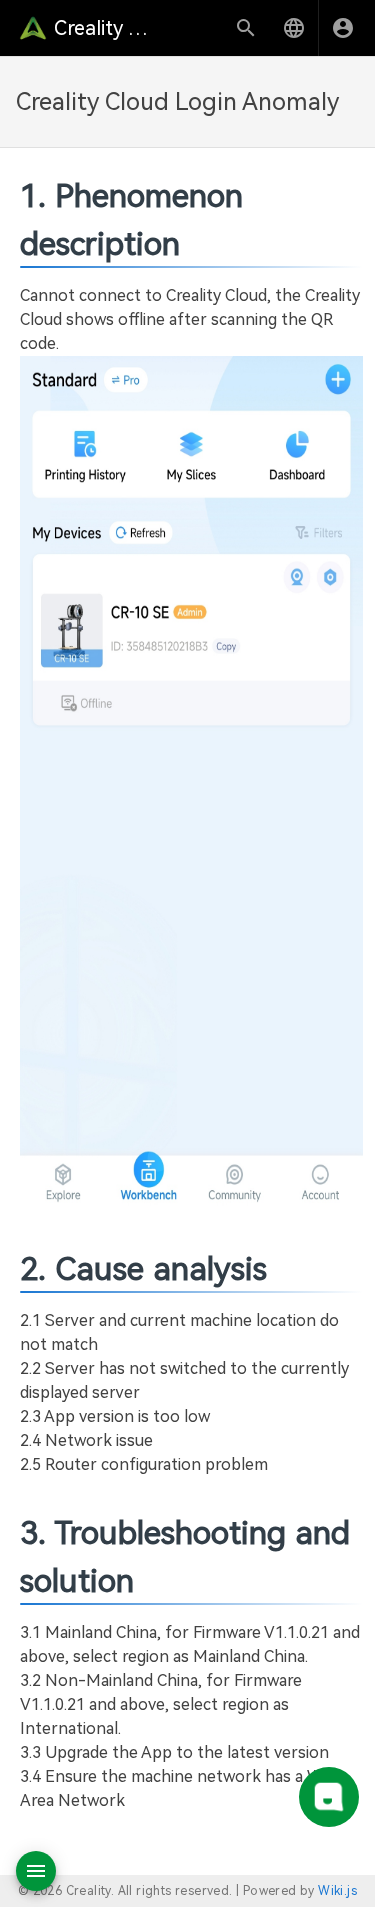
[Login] (343, 28)
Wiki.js (337, 1891)
